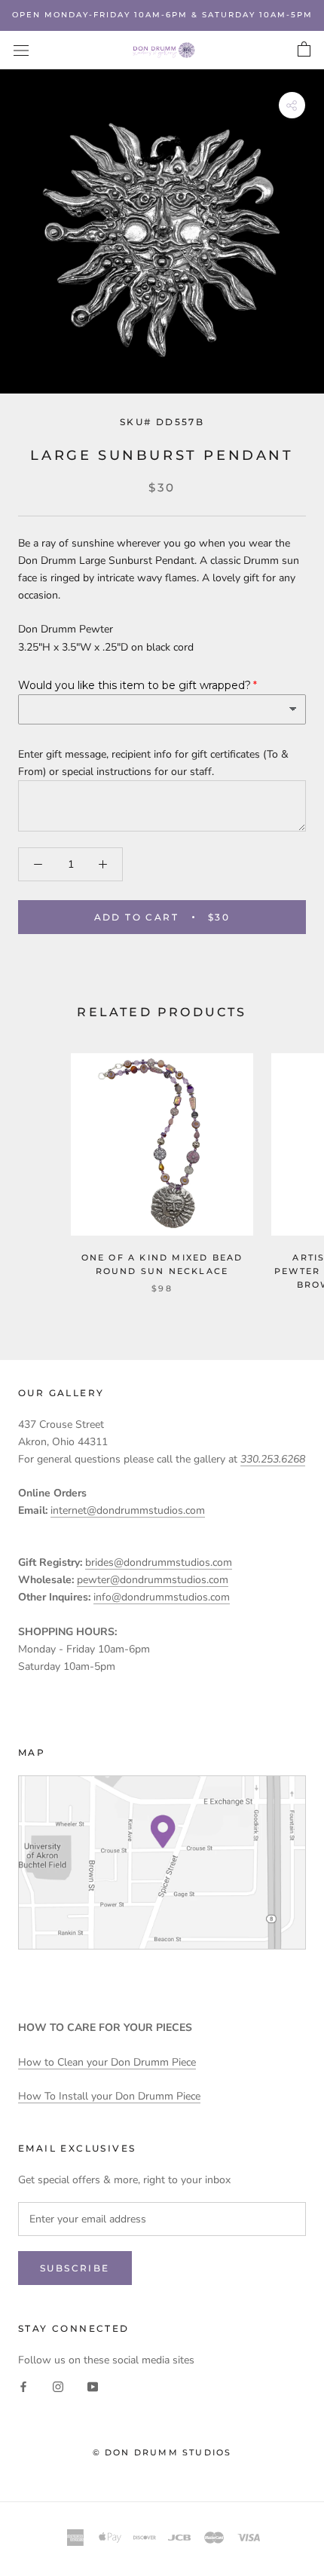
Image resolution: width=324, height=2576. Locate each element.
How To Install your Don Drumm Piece (109, 2096)
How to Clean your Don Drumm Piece (107, 2062)
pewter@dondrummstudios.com (153, 1580)
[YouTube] (93, 2386)
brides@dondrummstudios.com (159, 1562)
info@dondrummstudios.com (162, 1597)
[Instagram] (58, 2386)
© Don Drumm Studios (162, 2452)
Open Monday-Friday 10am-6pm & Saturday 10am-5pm (162, 15)
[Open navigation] (21, 50)
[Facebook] (23, 2386)
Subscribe (75, 2268)
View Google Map (162, 1862)
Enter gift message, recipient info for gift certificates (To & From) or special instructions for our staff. (153, 763)
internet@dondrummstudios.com (128, 1510)
